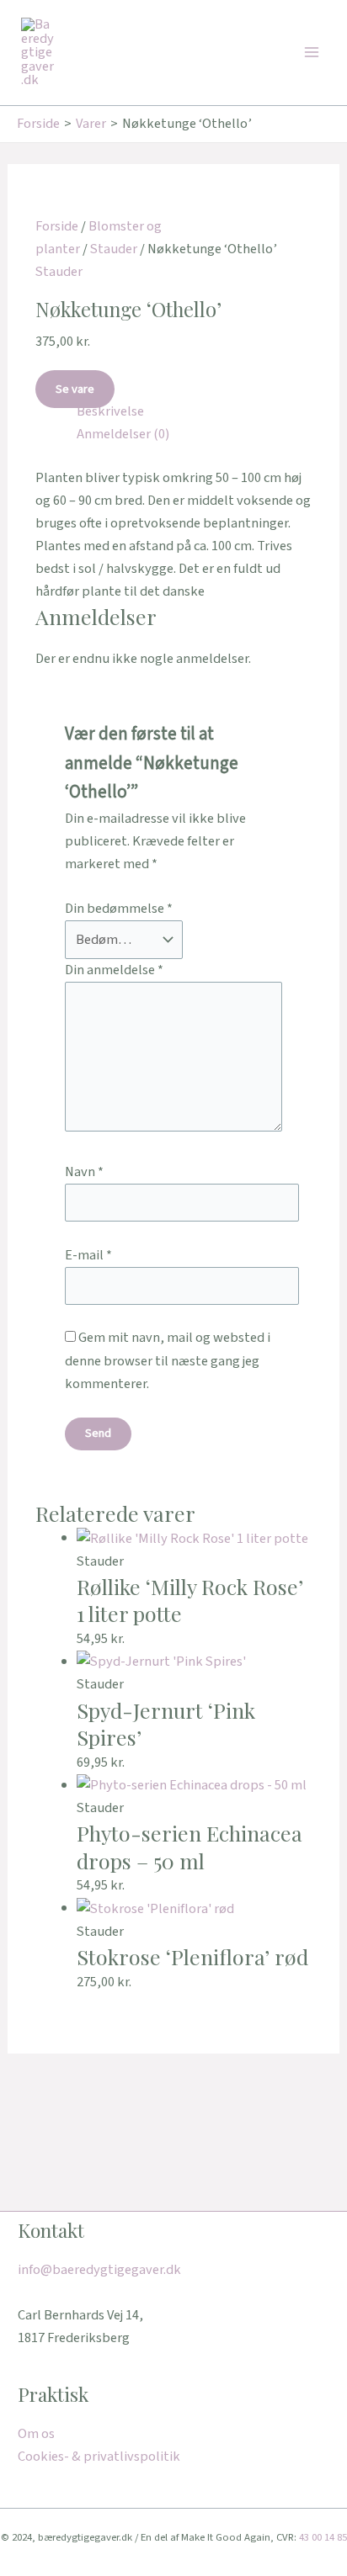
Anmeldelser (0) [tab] (123, 434)
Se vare (75, 389)
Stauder (114, 249)
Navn (84, 1172)
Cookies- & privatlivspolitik (99, 2457)
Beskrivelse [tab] (110, 411)
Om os (36, 2434)
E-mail (88, 1255)
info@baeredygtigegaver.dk (99, 2270)
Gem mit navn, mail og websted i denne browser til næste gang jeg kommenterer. (168, 1360)
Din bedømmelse (119, 909)
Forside (57, 226)
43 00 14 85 (323, 2537)
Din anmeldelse (114, 970)
